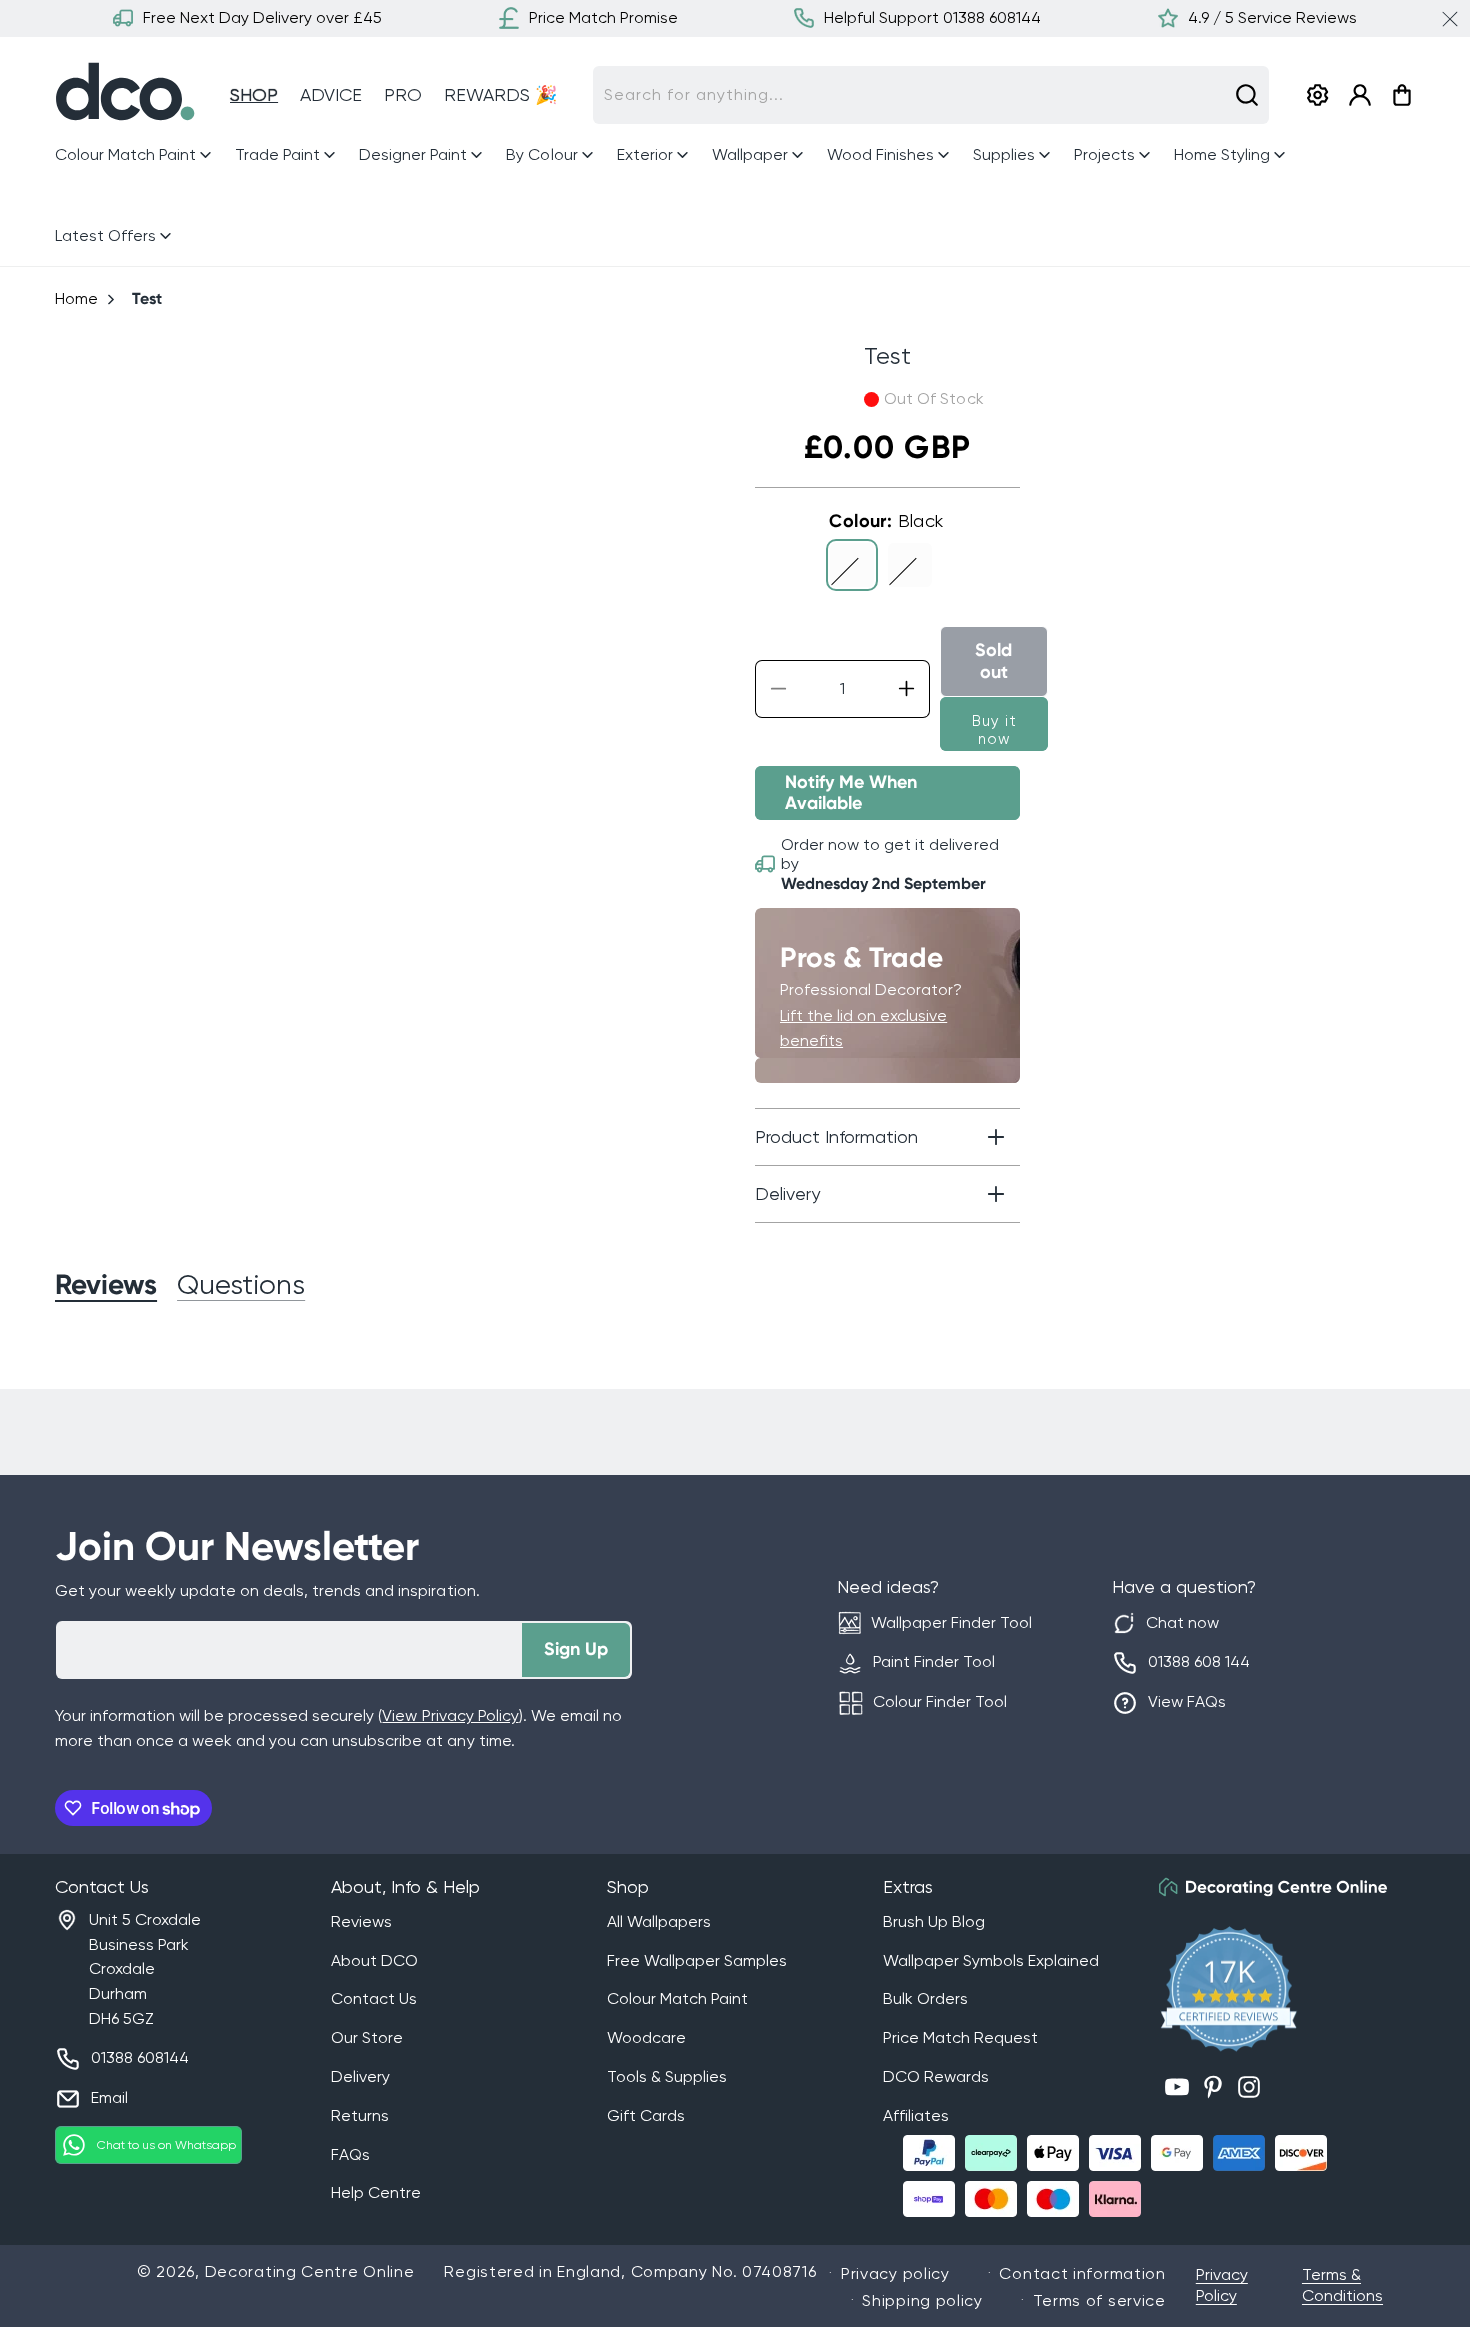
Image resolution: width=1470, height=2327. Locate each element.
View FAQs (1187, 1701)
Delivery (360, 2076)
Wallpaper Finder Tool (951, 1622)
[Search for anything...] (1247, 95)
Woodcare (646, 2037)
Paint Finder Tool (934, 1661)
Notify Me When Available (851, 793)
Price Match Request (960, 2037)
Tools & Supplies (667, 2076)
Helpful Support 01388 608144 (932, 17)
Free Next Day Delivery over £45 (262, 17)
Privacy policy (895, 2273)
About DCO (374, 1960)
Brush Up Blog (934, 1921)
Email (109, 2097)
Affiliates (916, 2115)
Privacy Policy (1222, 2285)
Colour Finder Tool (940, 1701)
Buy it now (994, 730)
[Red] (910, 565)
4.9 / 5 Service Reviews (1272, 17)
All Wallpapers (659, 1921)
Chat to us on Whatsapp (166, 2145)
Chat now (1182, 1622)
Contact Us (374, 1998)
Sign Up (576, 1649)
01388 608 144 (1199, 1661)
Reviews (361, 1921)
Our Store (367, 2037)
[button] (135, 155)
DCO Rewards (936, 2076)
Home (76, 298)
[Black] (852, 565)
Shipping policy (922, 2300)
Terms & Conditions (1342, 2285)
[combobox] (931, 95)
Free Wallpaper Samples (697, 1960)
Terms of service (1099, 2300)
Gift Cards (646, 2115)
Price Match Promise (603, 17)
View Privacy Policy (450, 1715)
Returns (360, 2115)
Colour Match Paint (677, 1998)
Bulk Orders (925, 1998)
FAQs (350, 2154)
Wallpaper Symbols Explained (991, 1960)
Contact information (1082, 2273)
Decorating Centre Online (310, 2271)
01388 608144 (140, 2057)
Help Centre (376, 2192)
